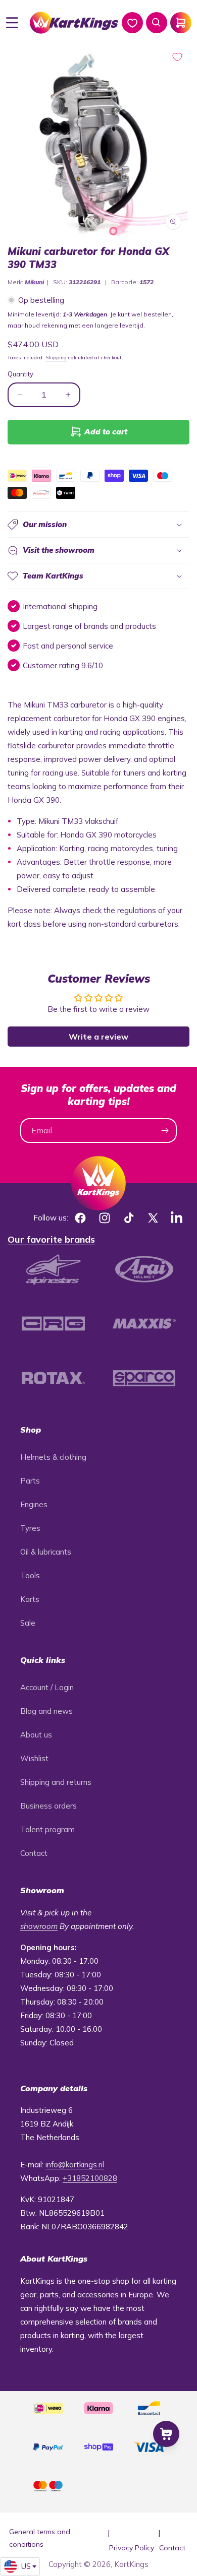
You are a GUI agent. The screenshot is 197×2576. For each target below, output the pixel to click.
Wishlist (34, 1758)
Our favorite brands (51, 1239)
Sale (28, 1623)
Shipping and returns (56, 1782)
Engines (34, 1504)
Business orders (48, 1806)
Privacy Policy (132, 2548)
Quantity (20, 374)
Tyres (30, 1528)
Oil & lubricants (46, 1552)
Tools (30, 1575)
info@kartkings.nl (75, 2165)
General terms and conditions (40, 2538)
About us (36, 1735)
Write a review (98, 1037)
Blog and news (46, 1711)
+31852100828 (90, 2178)
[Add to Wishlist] (177, 57)
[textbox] (20, 2566)
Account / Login (47, 1687)
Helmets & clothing (53, 1457)
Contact (34, 1853)
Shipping (56, 358)
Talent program (47, 1829)
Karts (30, 1599)
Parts (30, 1481)
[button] (12, 23)
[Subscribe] (165, 1131)
